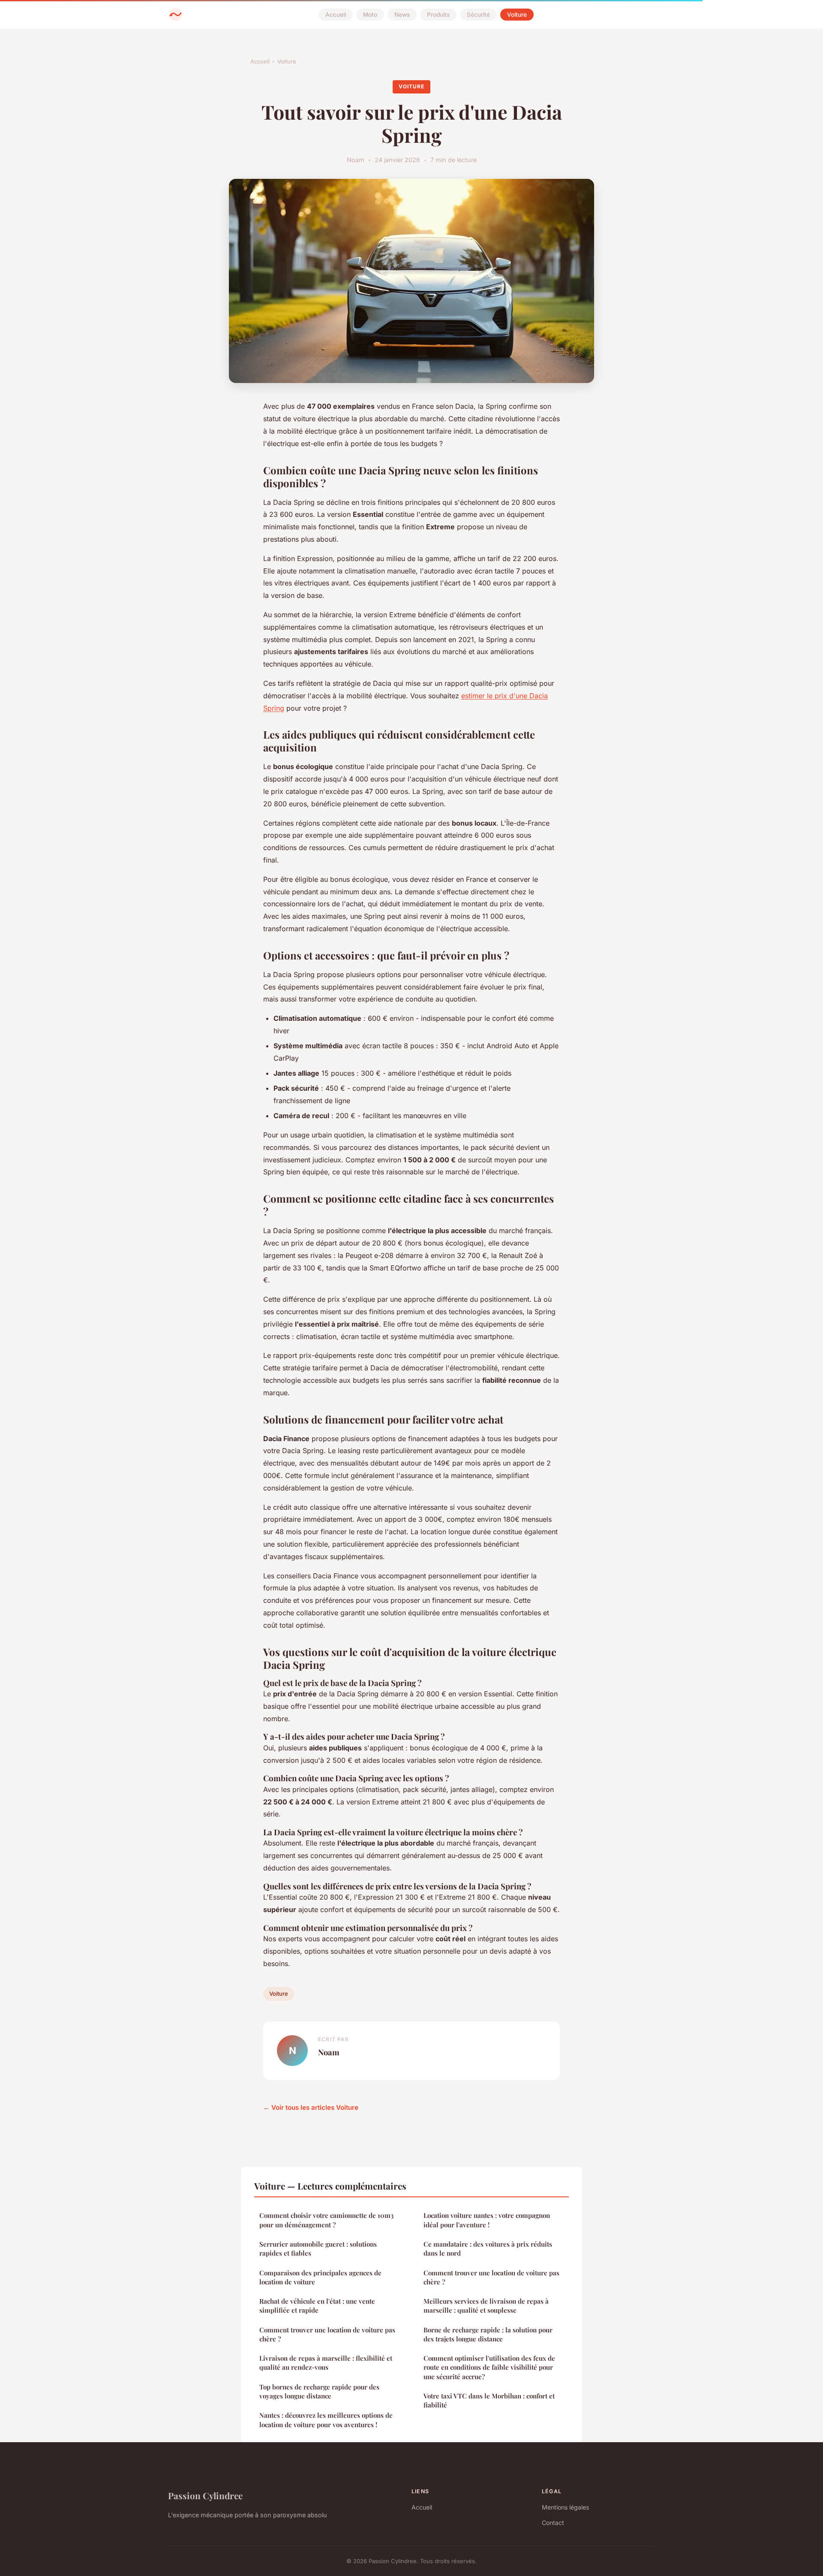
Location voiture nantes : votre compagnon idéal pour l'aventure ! (487, 2220)
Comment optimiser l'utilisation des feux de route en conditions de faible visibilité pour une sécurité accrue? (489, 2367)
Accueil (336, 15)
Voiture (517, 15)
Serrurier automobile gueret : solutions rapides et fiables (318, 2249)
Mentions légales (565, 2507)
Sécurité (478, 15)
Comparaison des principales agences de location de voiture (320, 2277)
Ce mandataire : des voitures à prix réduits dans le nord (488, 2249)
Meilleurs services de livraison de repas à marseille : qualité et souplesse (486, 2306)
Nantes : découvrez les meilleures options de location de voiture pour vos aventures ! (326, 2420)
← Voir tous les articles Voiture (311, 2107)
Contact (553, 2523)
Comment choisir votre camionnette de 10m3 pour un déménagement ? (326, 2220)
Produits (438, 15)
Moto (370, 15)
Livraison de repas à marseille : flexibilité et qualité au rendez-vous (326, 2363)
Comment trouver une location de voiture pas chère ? (327, 2334)
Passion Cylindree (205, 2495)
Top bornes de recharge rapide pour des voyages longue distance (319, 2391)
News (402, 15)
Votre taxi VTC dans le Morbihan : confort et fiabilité (489, 2400)
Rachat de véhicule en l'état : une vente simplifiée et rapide (317, 2306)
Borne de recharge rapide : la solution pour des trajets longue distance (488, 2334)
